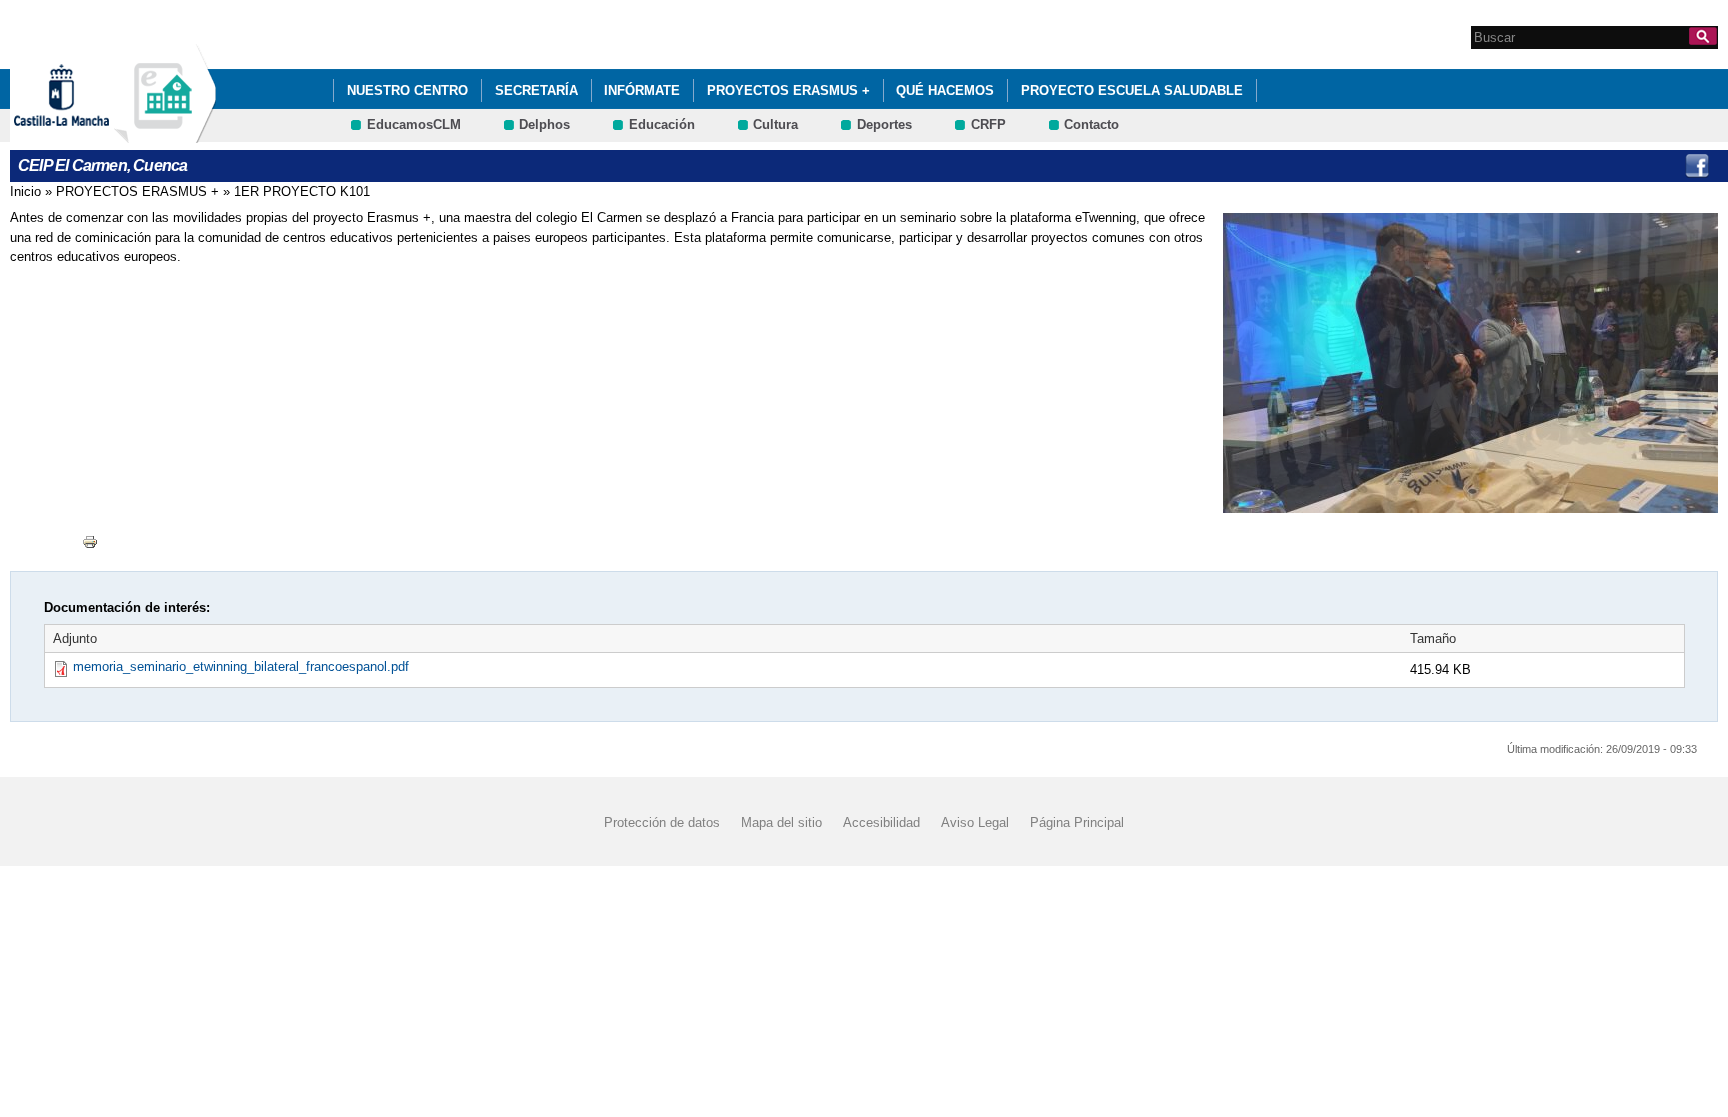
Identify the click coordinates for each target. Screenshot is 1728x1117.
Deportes (884, 124)
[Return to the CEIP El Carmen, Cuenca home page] (165, 133)
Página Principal (1077, 821)
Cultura (775, 124)
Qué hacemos (945, 90)
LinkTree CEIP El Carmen (1656, 166)
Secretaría (536, 90)
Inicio (25, 191)
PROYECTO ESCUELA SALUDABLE (1132, 90)
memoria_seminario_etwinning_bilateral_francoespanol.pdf (241, 666)
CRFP (988, 124)
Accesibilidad (881, 821)
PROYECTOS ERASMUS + (788, 90)
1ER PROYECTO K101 (302, 191)
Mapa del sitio (781, 821)
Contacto (1091, 124)
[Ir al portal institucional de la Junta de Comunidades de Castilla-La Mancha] (86, 133)
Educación (662, 124)
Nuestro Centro (407, 90)
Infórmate (642, 90)
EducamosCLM (414, 124)
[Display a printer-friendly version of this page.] (90, 540)
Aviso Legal (975, 821)
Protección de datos (662, 821)
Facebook (1697, 166)
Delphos (544, 124)
